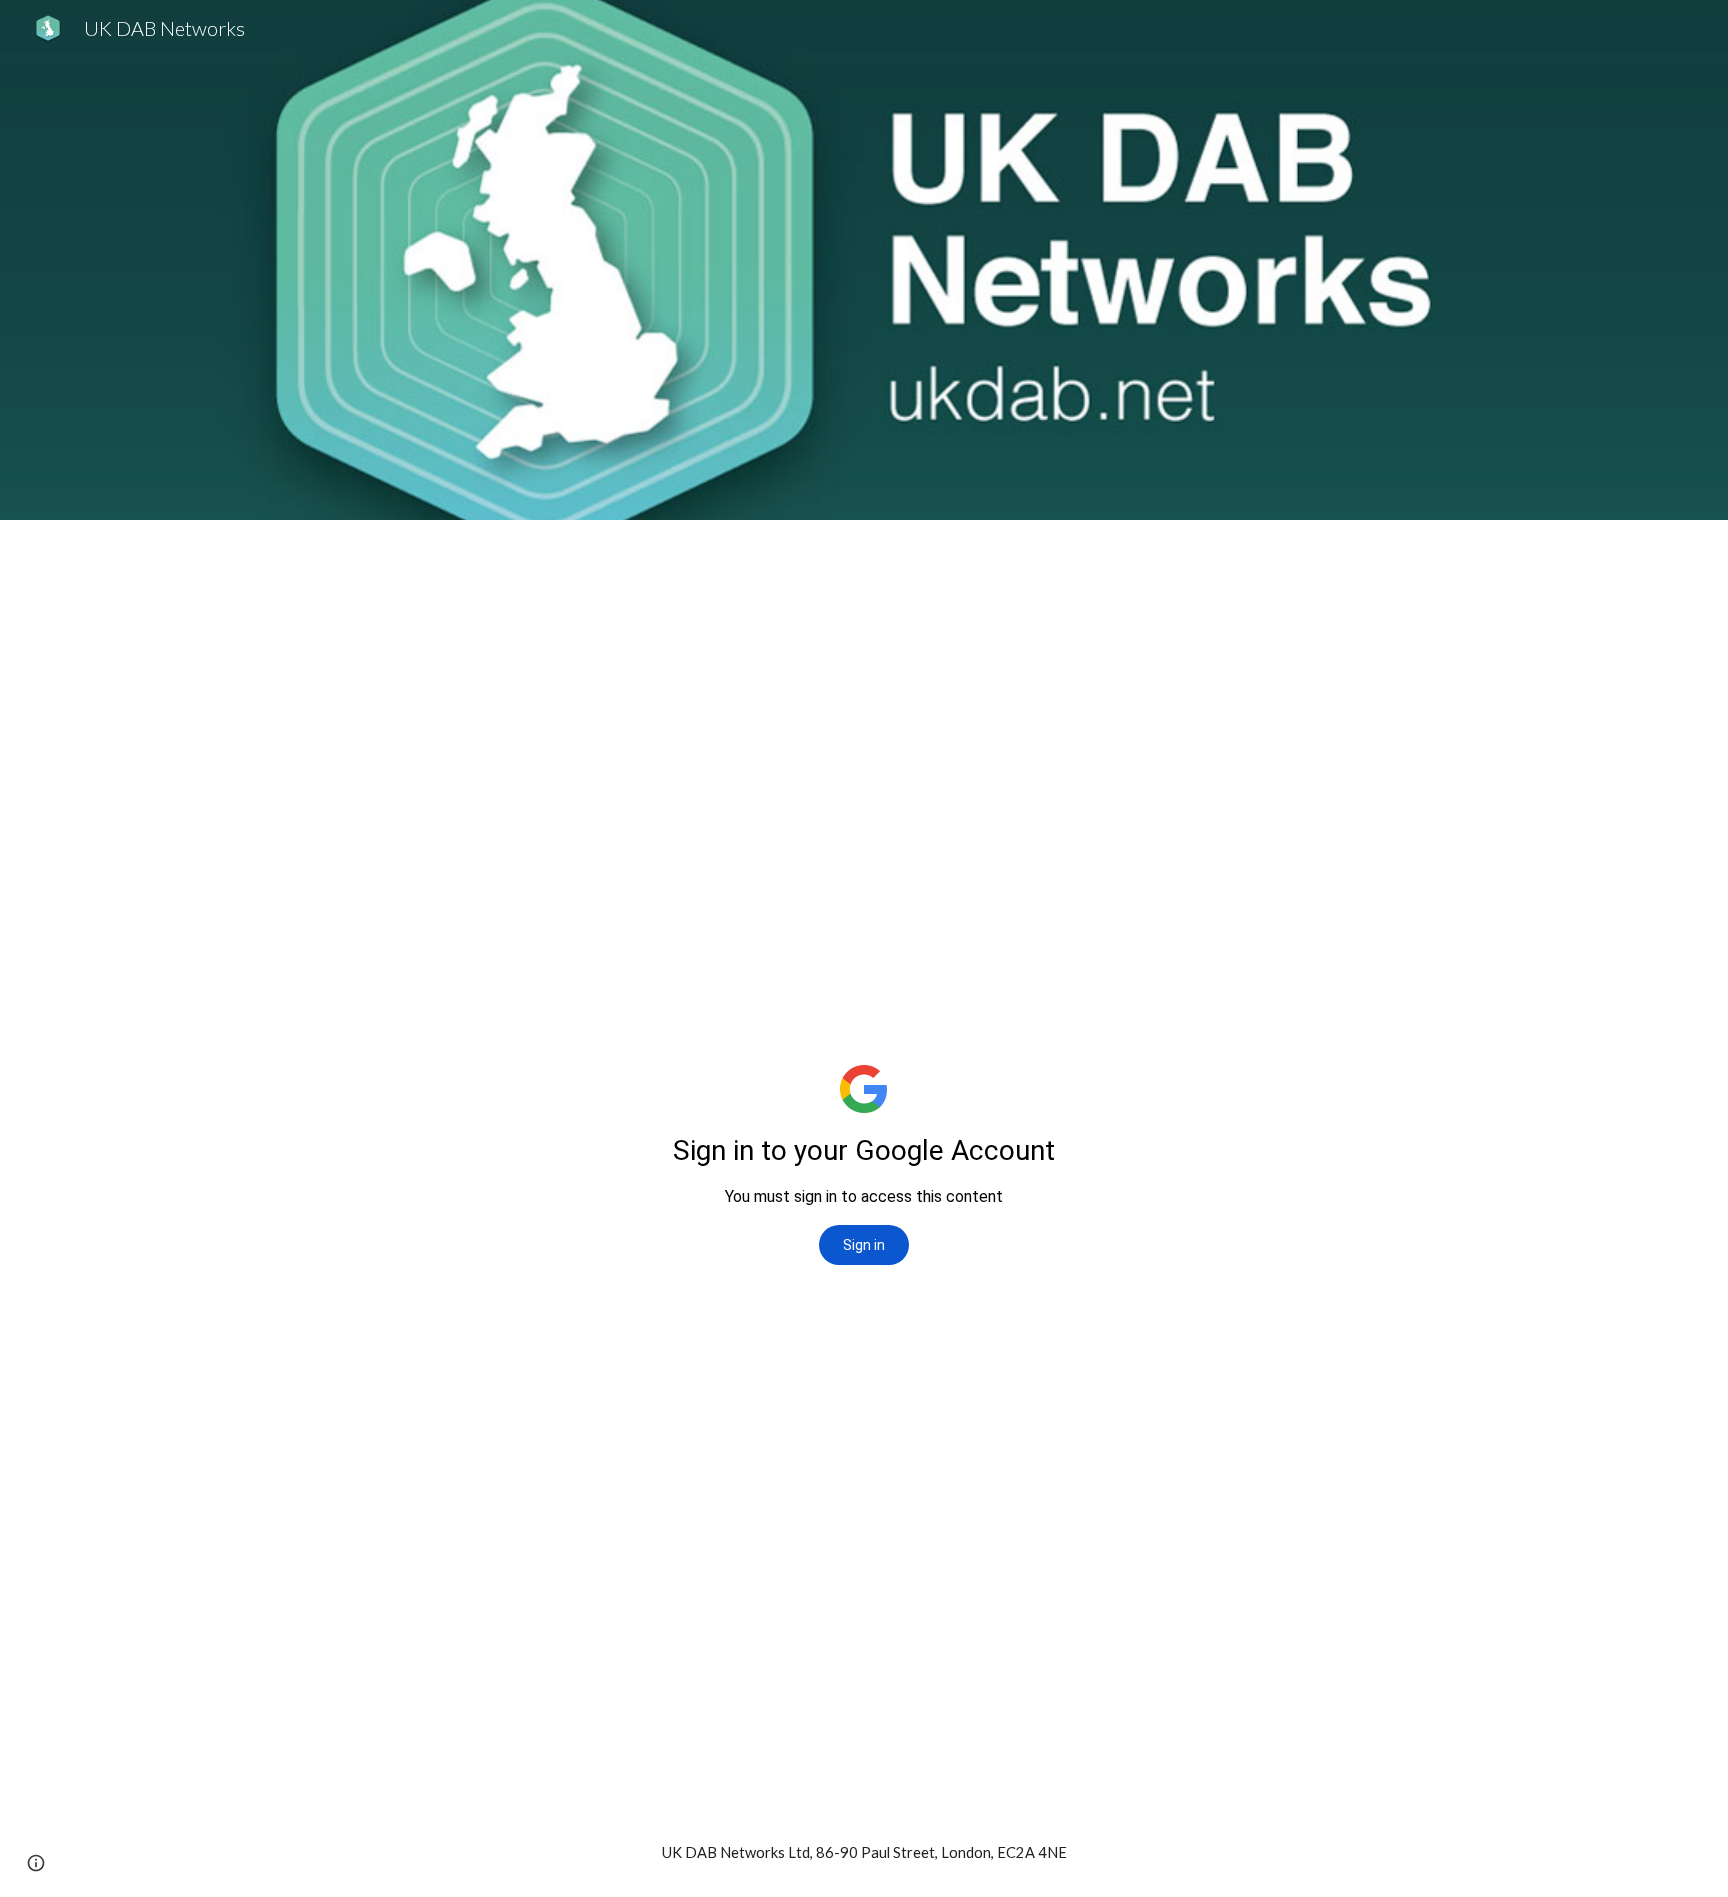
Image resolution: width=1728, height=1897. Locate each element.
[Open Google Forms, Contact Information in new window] (1403, 570)
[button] (36, 1863)
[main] (864, 1853)
